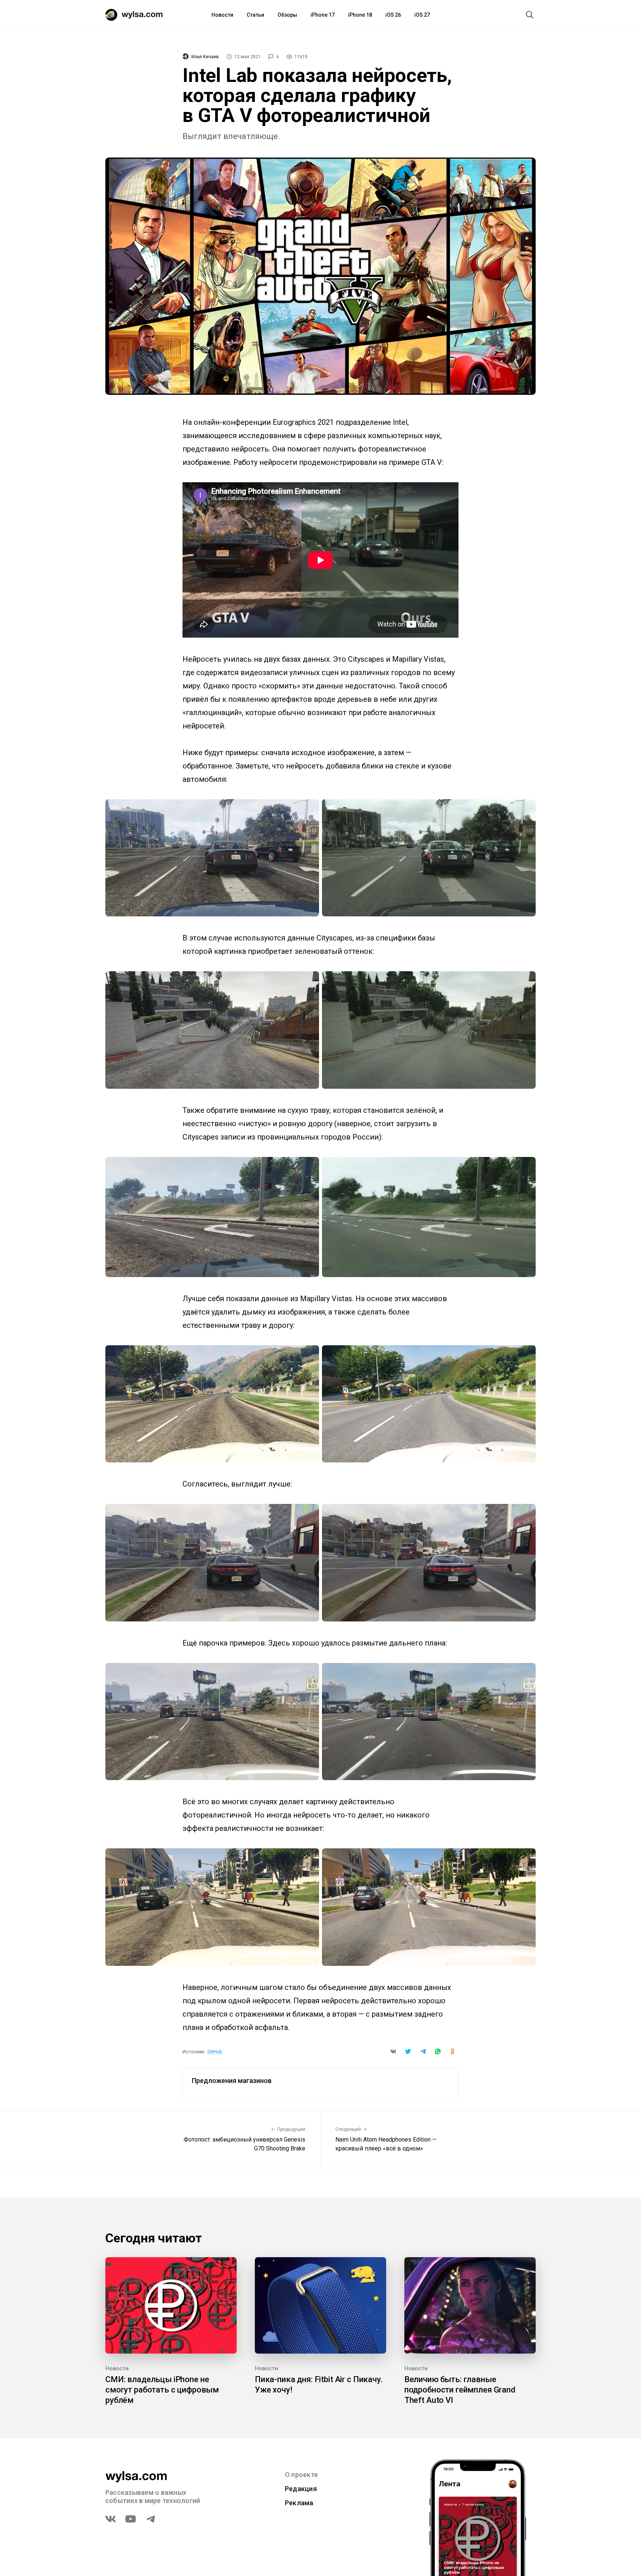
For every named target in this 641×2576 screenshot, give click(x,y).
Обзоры (287, 15)
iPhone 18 (360, 15)
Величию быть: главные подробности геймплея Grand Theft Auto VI (460, 2390)
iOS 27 (422, 15)
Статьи (255, 15)
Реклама (299, 2503)
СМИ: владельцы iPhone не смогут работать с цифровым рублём (162, 2390)
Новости (222, 15)
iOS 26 (393, 15)
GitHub (215, 2052)
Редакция (301, 2489)
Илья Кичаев (205, 57)
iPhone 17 (323, 15)
